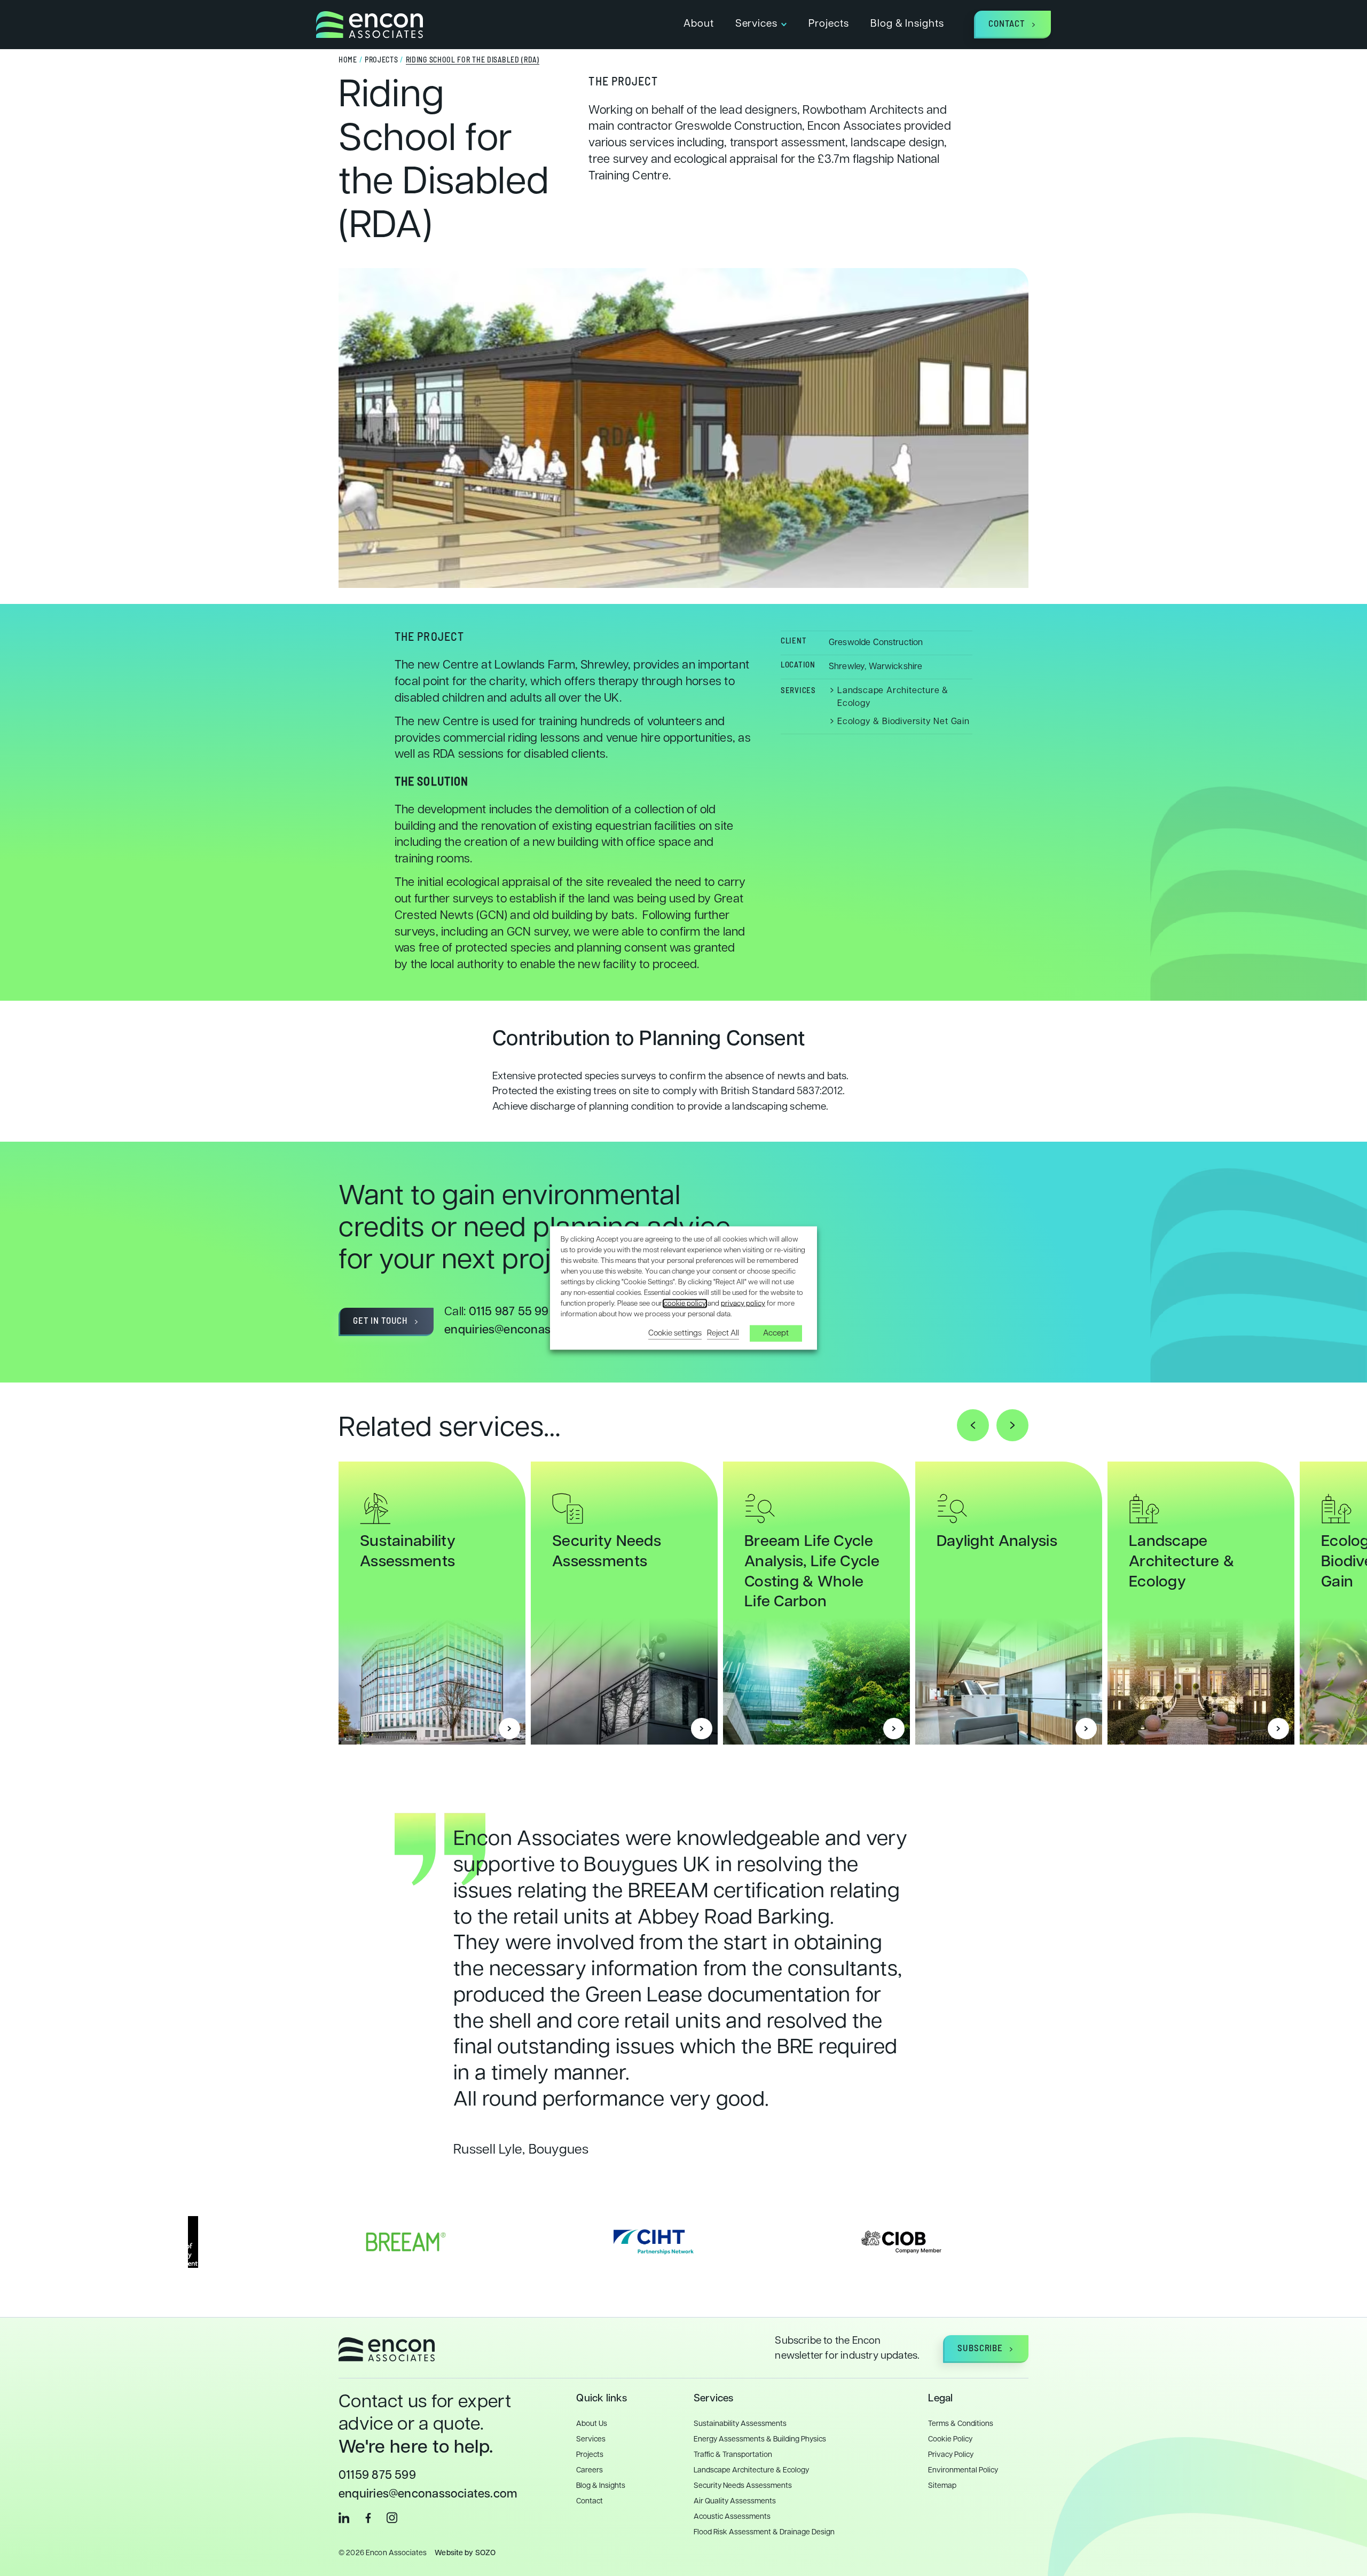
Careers (590, 2471)
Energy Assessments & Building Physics (760, 2440)
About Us (592, 2424)
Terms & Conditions (961, 2424)
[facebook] (368, 2518)
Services (757, 24)
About (699, 24)
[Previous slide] (973, 1425)
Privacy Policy (951, 2455)
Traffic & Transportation (733, 2455)
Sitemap (942, 2486)
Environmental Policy (963, 2471)
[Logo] (370, 25)
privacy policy (743, 1303)
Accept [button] (776, 1333)
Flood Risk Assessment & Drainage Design (764, 2532)
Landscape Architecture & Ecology (1181, 1562)
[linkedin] (344, 2518)
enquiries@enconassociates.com (534, 1330)
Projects (829, 24)
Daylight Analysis (997, 1542)
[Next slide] (1012, 1425)
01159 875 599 (377, 2476)
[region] (683, 1577)
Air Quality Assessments (735, 2502)
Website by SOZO (465, 2553)
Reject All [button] (723, 1333)
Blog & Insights (907, 24)
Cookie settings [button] (675, 1333)
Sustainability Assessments (740, 2424)
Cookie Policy (950, 2440)
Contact (590, 2502)
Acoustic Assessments (732, 2517)
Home (348, 61)
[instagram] (392, 2518)
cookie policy (685, 1303)
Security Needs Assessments (743, 2486)
